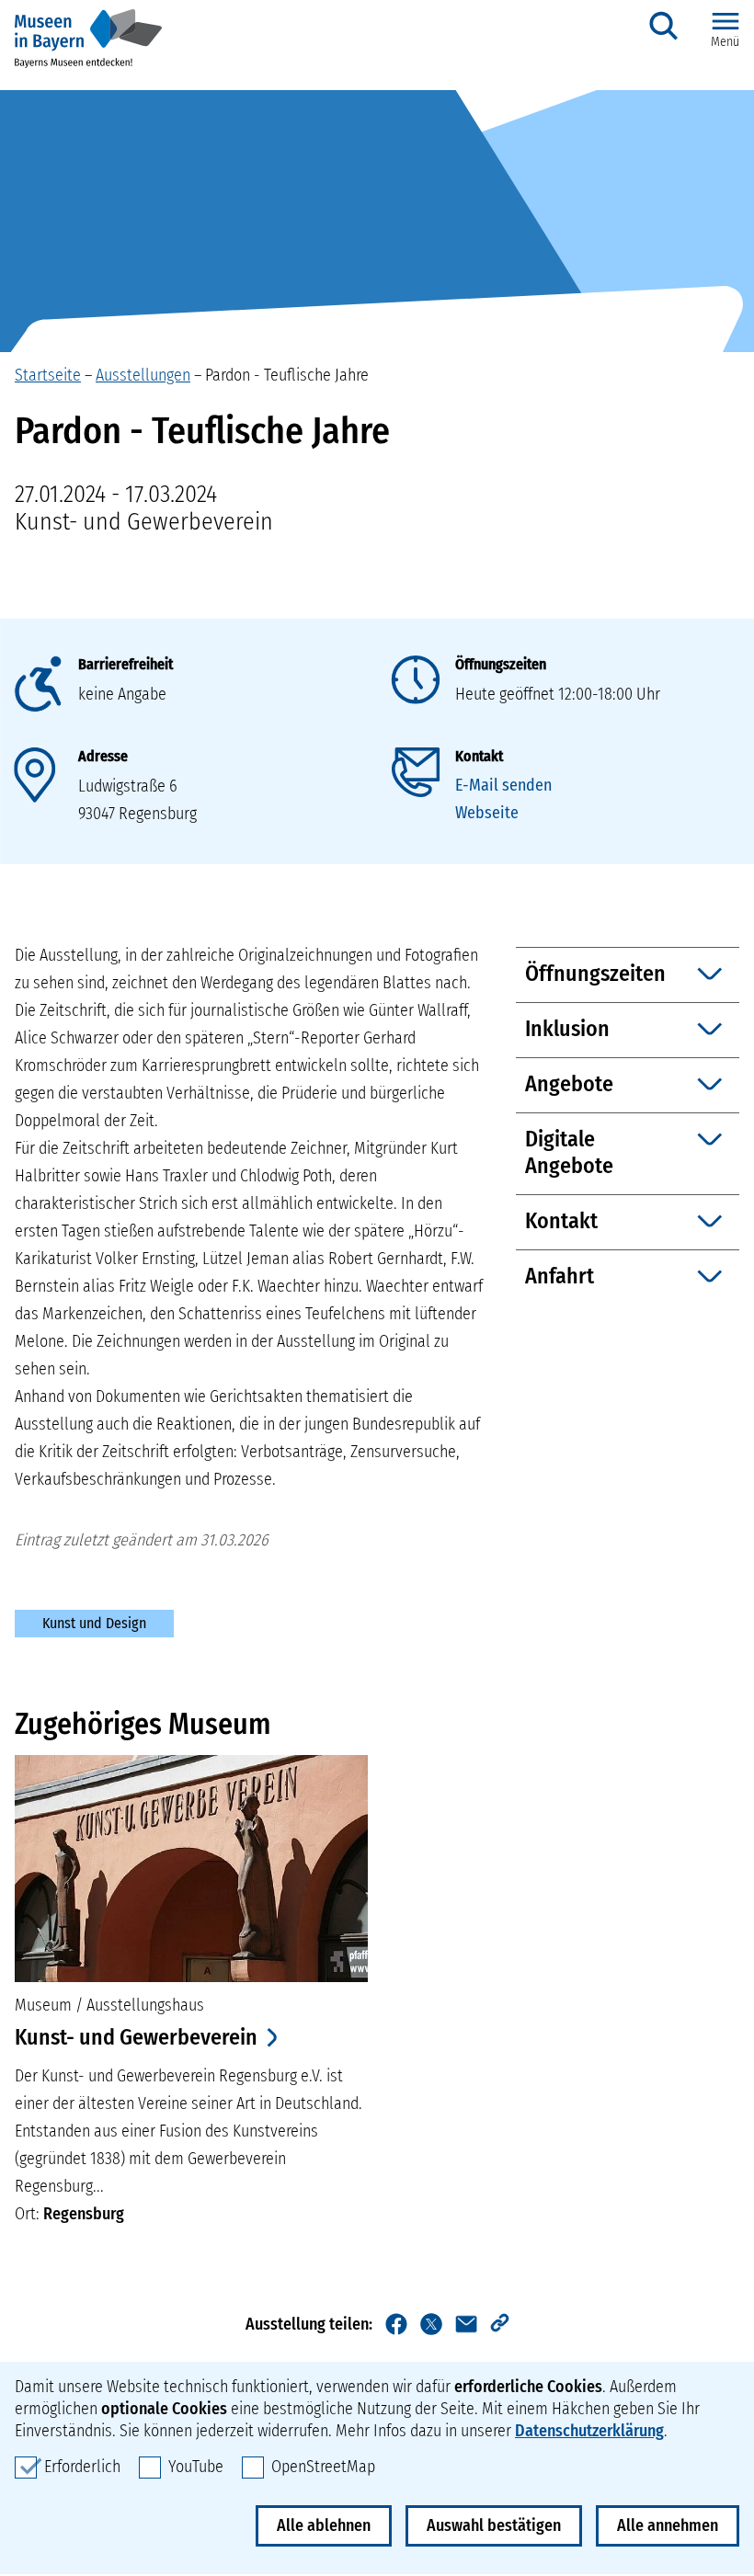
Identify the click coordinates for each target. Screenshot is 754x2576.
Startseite (48, 375)
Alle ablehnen (324, 2525)
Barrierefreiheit (126, 664)
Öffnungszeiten (501, 664)
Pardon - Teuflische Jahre (287, 375)
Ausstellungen (143, 375)
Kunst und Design (94, 1623)
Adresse (103, 756)
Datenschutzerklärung (589, 2431)
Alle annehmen (668, 2525)
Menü (725, 42)
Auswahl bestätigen (494, 2525)
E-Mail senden (503, 785)
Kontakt (479, 756)
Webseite (487, 813)
